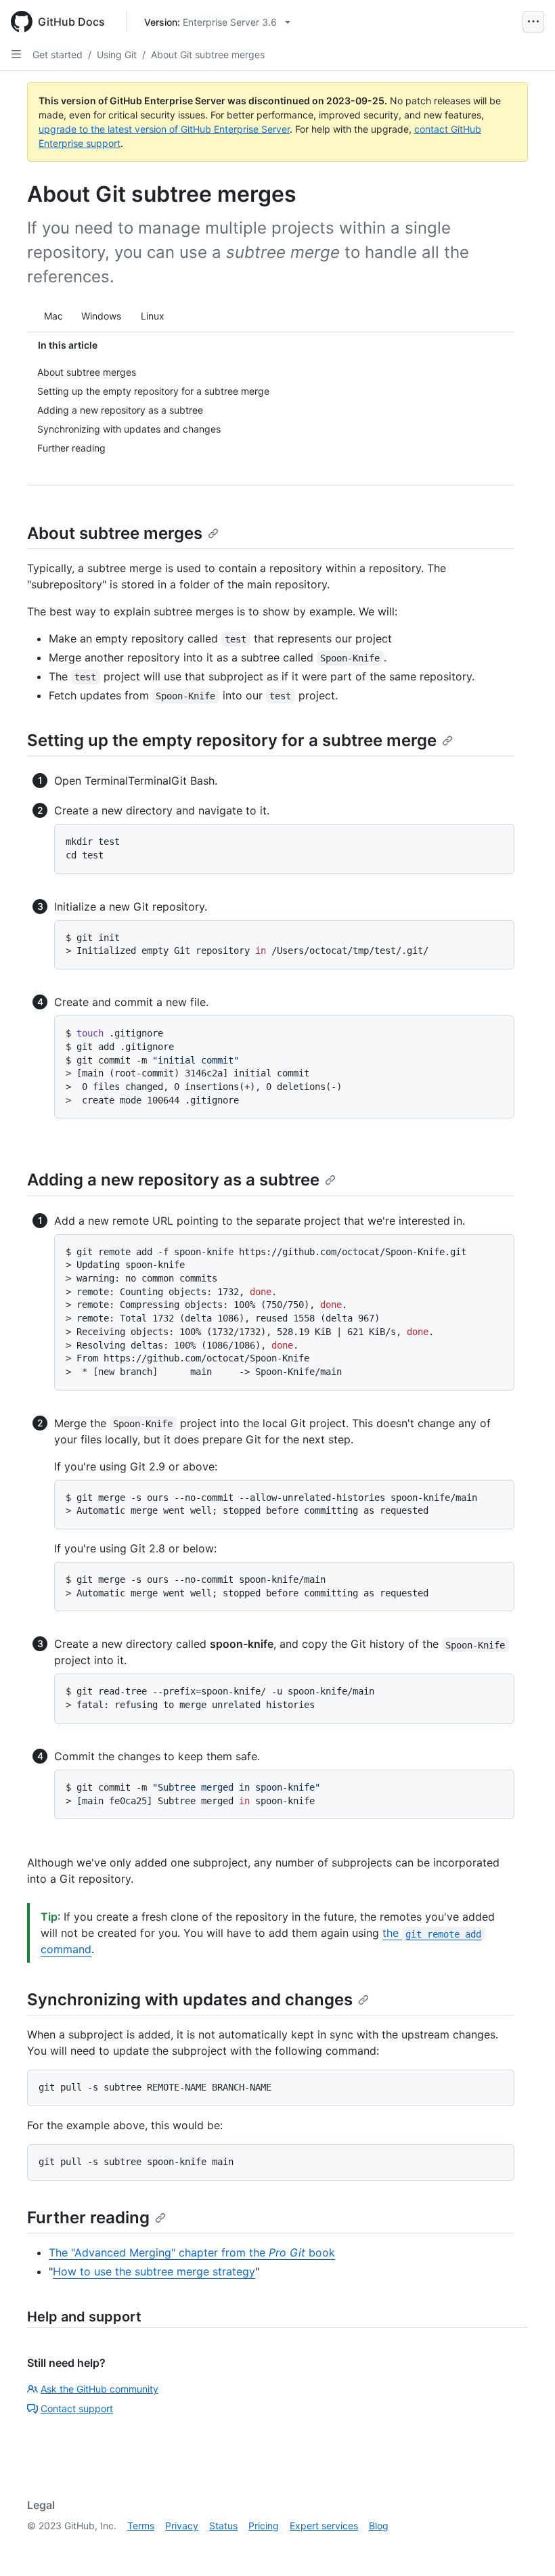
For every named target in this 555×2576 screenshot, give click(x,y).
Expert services (324, 2526)
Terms (141, 2526)
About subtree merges (115, 533)
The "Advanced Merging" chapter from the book (192, 2252)
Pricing (264, 2526)
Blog (379, 2526)
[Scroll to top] (525, 2546)
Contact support (77, 2408)
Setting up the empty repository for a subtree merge (232, 740)
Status (223, 2526)
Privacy (182, 2526)
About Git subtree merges (208, 54)
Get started (58, 54)
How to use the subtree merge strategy (154, 2271)
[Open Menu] (533, 22)
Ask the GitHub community (99, 2389)
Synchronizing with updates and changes (190, 2000)
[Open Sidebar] (16, 54)
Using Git (117, 54)
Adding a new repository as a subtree (173, 1180)
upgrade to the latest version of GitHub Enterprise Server (164, 129)
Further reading (88, 2218)
